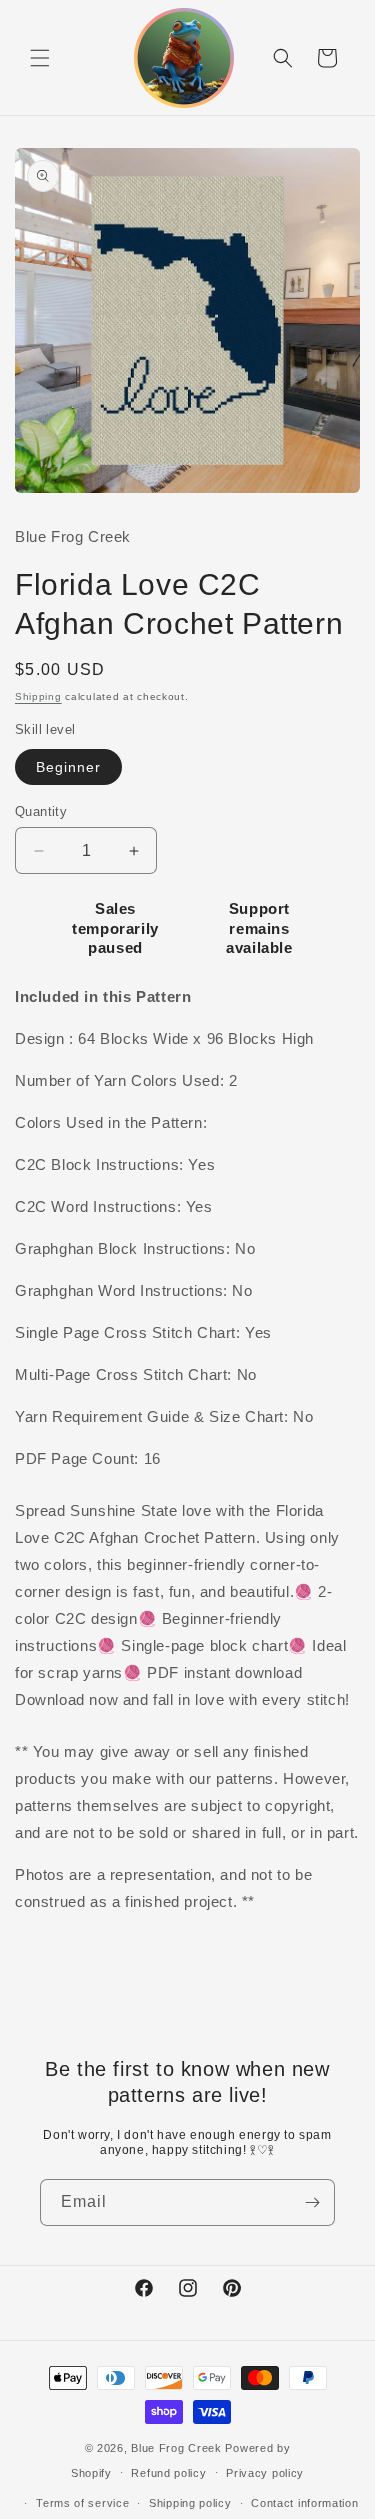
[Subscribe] (312, 2202)
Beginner (68, 767)
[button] (40, 58)
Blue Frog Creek (176, 2448)
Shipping (38, 696)
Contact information (304, 2503)
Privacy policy (265, 2473)
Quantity (41, 811)
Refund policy (168, 2473)
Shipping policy (190, 2503)
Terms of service (82, 2503)
